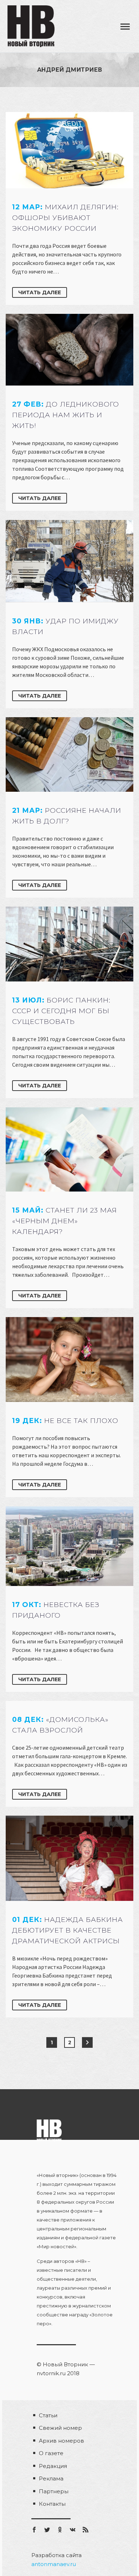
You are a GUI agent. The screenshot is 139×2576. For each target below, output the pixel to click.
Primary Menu (125, 27)
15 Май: (65, 1221)
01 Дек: (68, 1930)
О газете (51, 2453)
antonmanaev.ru (54, 2564)
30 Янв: (65, 626)
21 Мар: (67, 816)
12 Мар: (65, 218)
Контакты (52, 2504)
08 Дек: (60, 1725)
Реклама (51, 2478)
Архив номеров (61, 2441)
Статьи (48, 2415)
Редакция (53, 2466)
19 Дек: (65, 1421)
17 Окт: (56, 1610)
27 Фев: (66, 415)
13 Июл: (61, 1011)
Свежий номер (60, 2428)
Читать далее (40, 292)
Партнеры (54, 2491)
